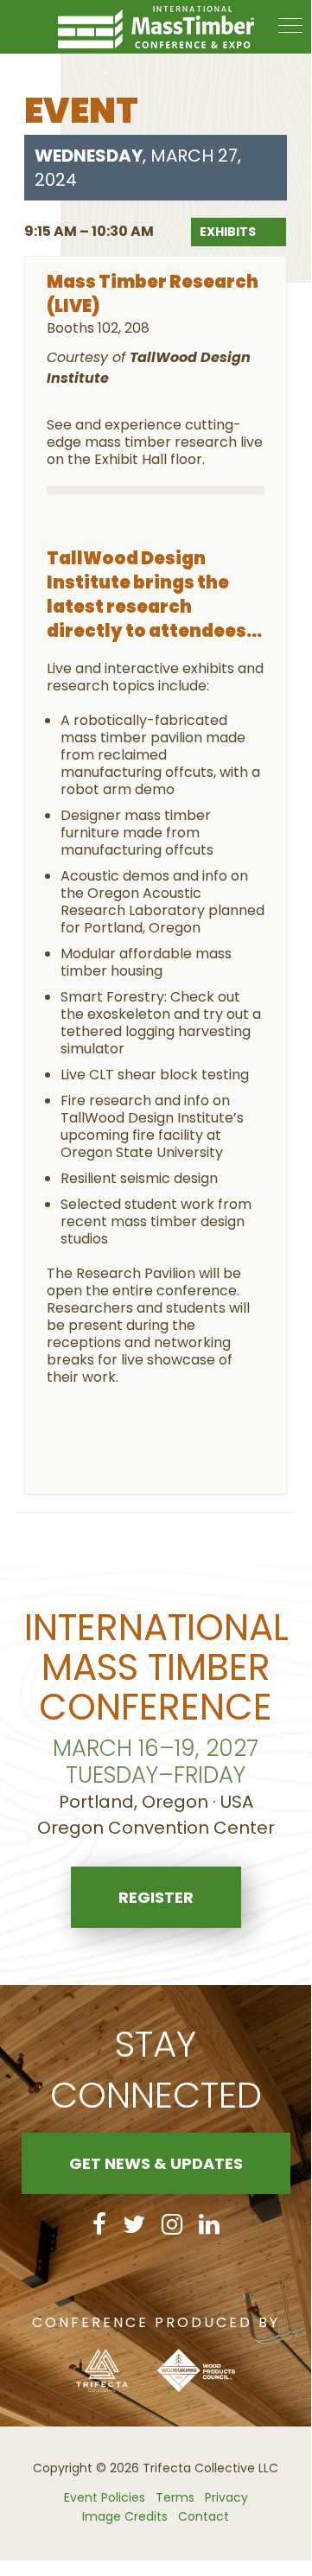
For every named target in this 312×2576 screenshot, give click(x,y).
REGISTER (156, 1897)
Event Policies (105, 2497)
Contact (204, 2516)
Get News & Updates (156, 2163)
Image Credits (125, 2516)
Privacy (226, 2497)
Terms (175, 2497)
